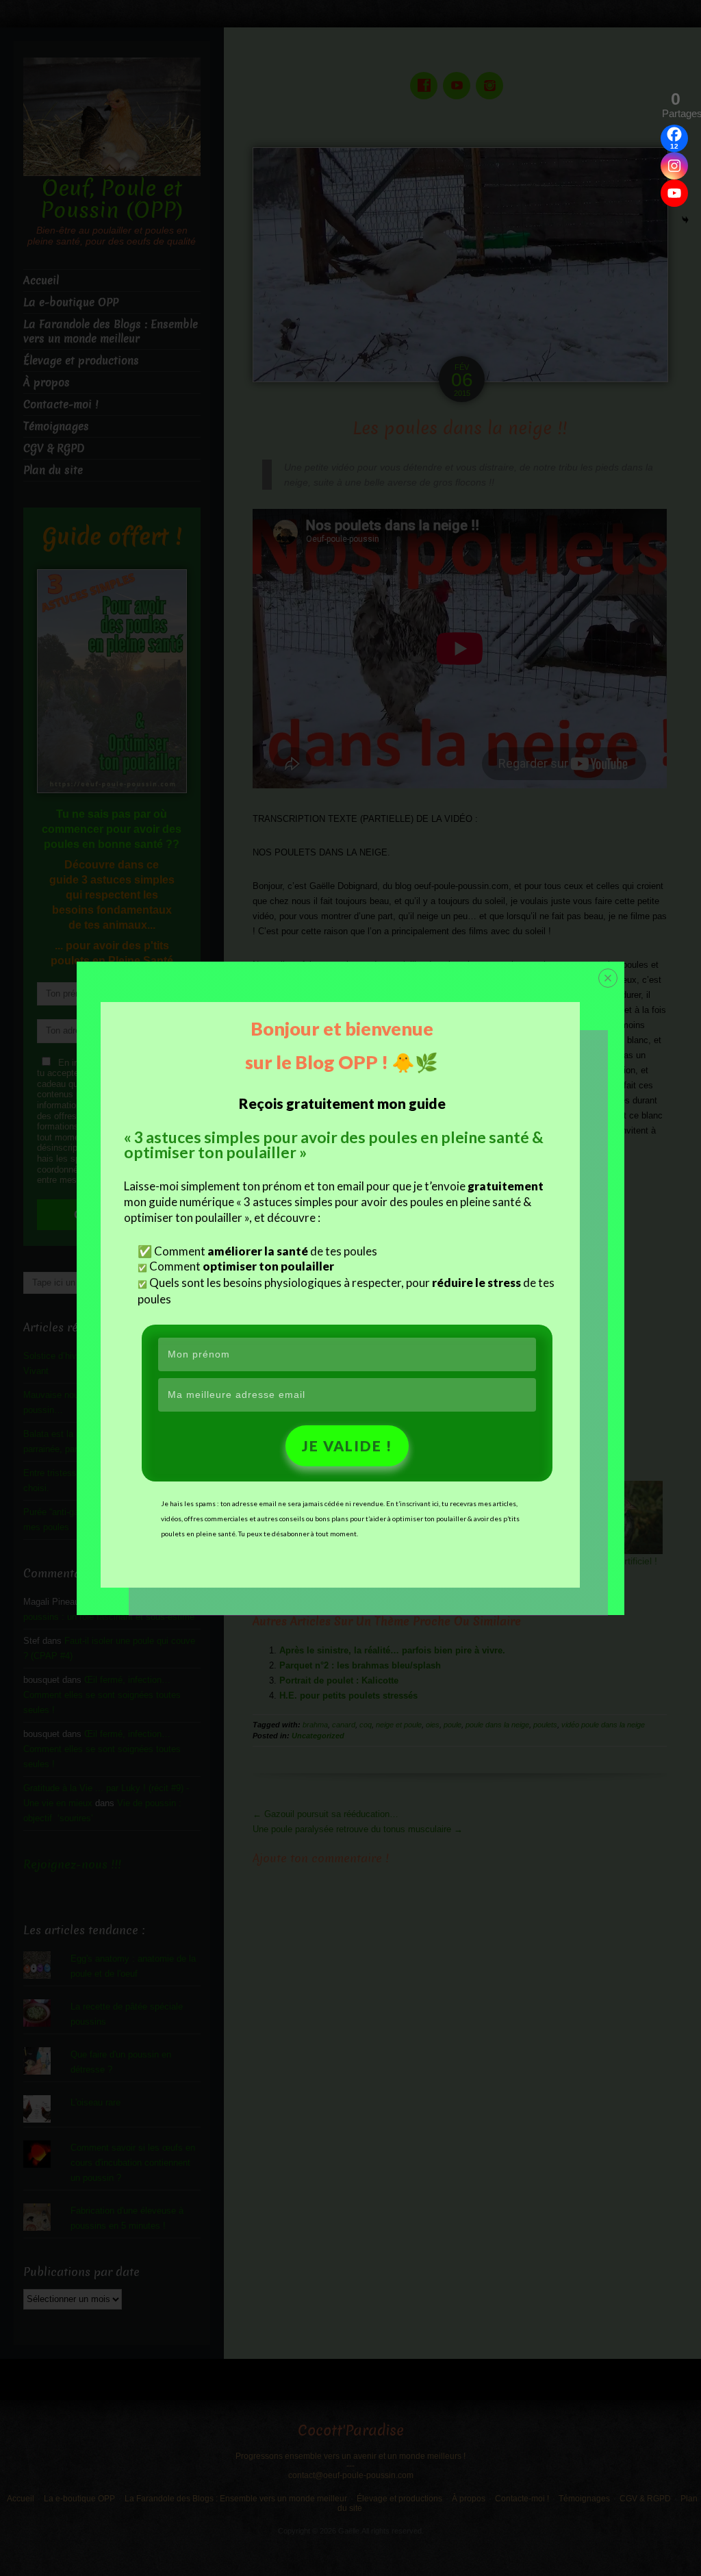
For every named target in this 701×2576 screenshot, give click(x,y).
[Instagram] (674, 166)
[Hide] (685, 220)
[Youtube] (674, 193)
